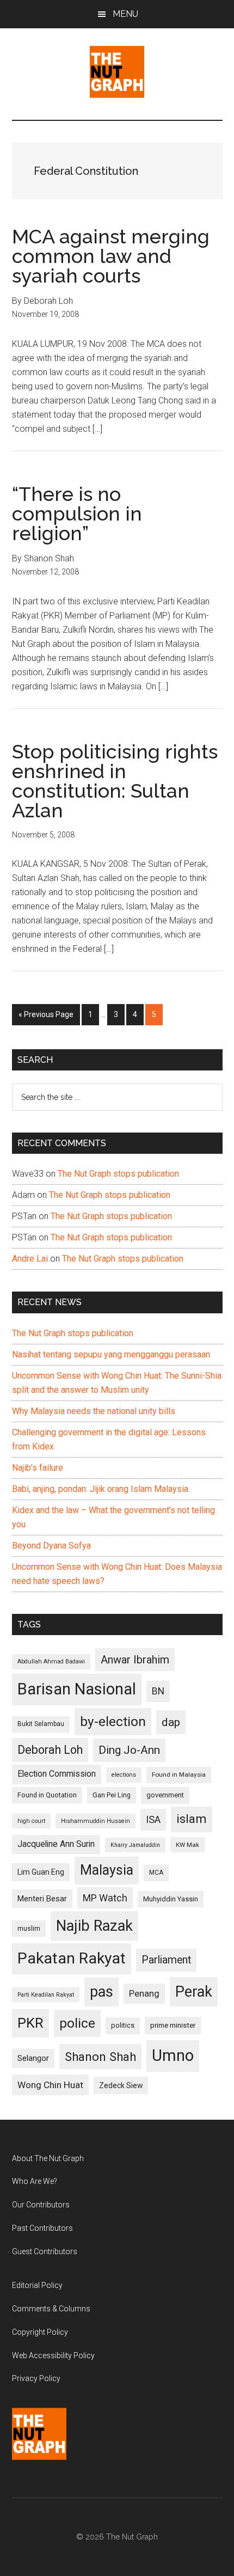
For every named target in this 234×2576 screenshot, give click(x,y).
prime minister (173, 2025)
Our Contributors (41, 2205)
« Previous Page (46, 1017)
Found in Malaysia (179, 1775)
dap (171, 1722)
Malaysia (107, 1870)
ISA (153, 1819)
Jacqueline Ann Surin (56, 1844)
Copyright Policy (40, 2332)
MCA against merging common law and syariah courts (111, 256)
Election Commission (57, 1774)
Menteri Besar (42, 1899)
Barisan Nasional (77, 1689)
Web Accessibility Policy (53, 2355)
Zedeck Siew (121, 2085)
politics (123, 2025)
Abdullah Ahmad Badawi (51, 1662)
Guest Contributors (45, 2251)
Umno (173, 2055)
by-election (113, 1721)
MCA (156, 1873)
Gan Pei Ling (112, 1795)
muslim (29, 1928)
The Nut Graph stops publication (118, 1174)
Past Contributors (42, 2228)
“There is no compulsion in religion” (77, 513)
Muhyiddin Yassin (171, 1899)
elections (124, 1775)
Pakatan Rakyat (72, 1958)
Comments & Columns (51, 2309)
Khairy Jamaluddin (135, 1845)
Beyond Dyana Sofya (51, 1546)
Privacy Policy (36, 2378)
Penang (144, 1993)
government (165, 1795)
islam (192, 1819)
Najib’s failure (38, 1468)
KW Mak (187, 1845)
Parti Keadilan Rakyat (46, 1995)
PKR (30, 2023)
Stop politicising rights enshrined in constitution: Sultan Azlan (115, 781)
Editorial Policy (37, 2285)
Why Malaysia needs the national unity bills (94, 1411)
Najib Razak (94, 1926)
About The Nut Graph (48, 2158)
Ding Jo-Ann (129, 1750)
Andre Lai (30, 1259)
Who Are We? (35, 2181)
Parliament (166, 1960)
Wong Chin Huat (50, 2085)
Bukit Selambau (41, 1724)
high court (31, 1821)
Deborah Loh (50, 1750)
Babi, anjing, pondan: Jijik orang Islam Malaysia (100, 1489)
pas (101, 1992)
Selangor (33, 2058)
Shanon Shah (100, 2057)
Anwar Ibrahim (135, 1660)
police (77, 2023)
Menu (125, 14)
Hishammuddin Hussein (96, 1821)
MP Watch (105, 1898)
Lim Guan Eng (41, 1872)
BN (158, 1691)
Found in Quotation (47, 1795)
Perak (194, 1992)
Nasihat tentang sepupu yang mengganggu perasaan (111, 1354)
